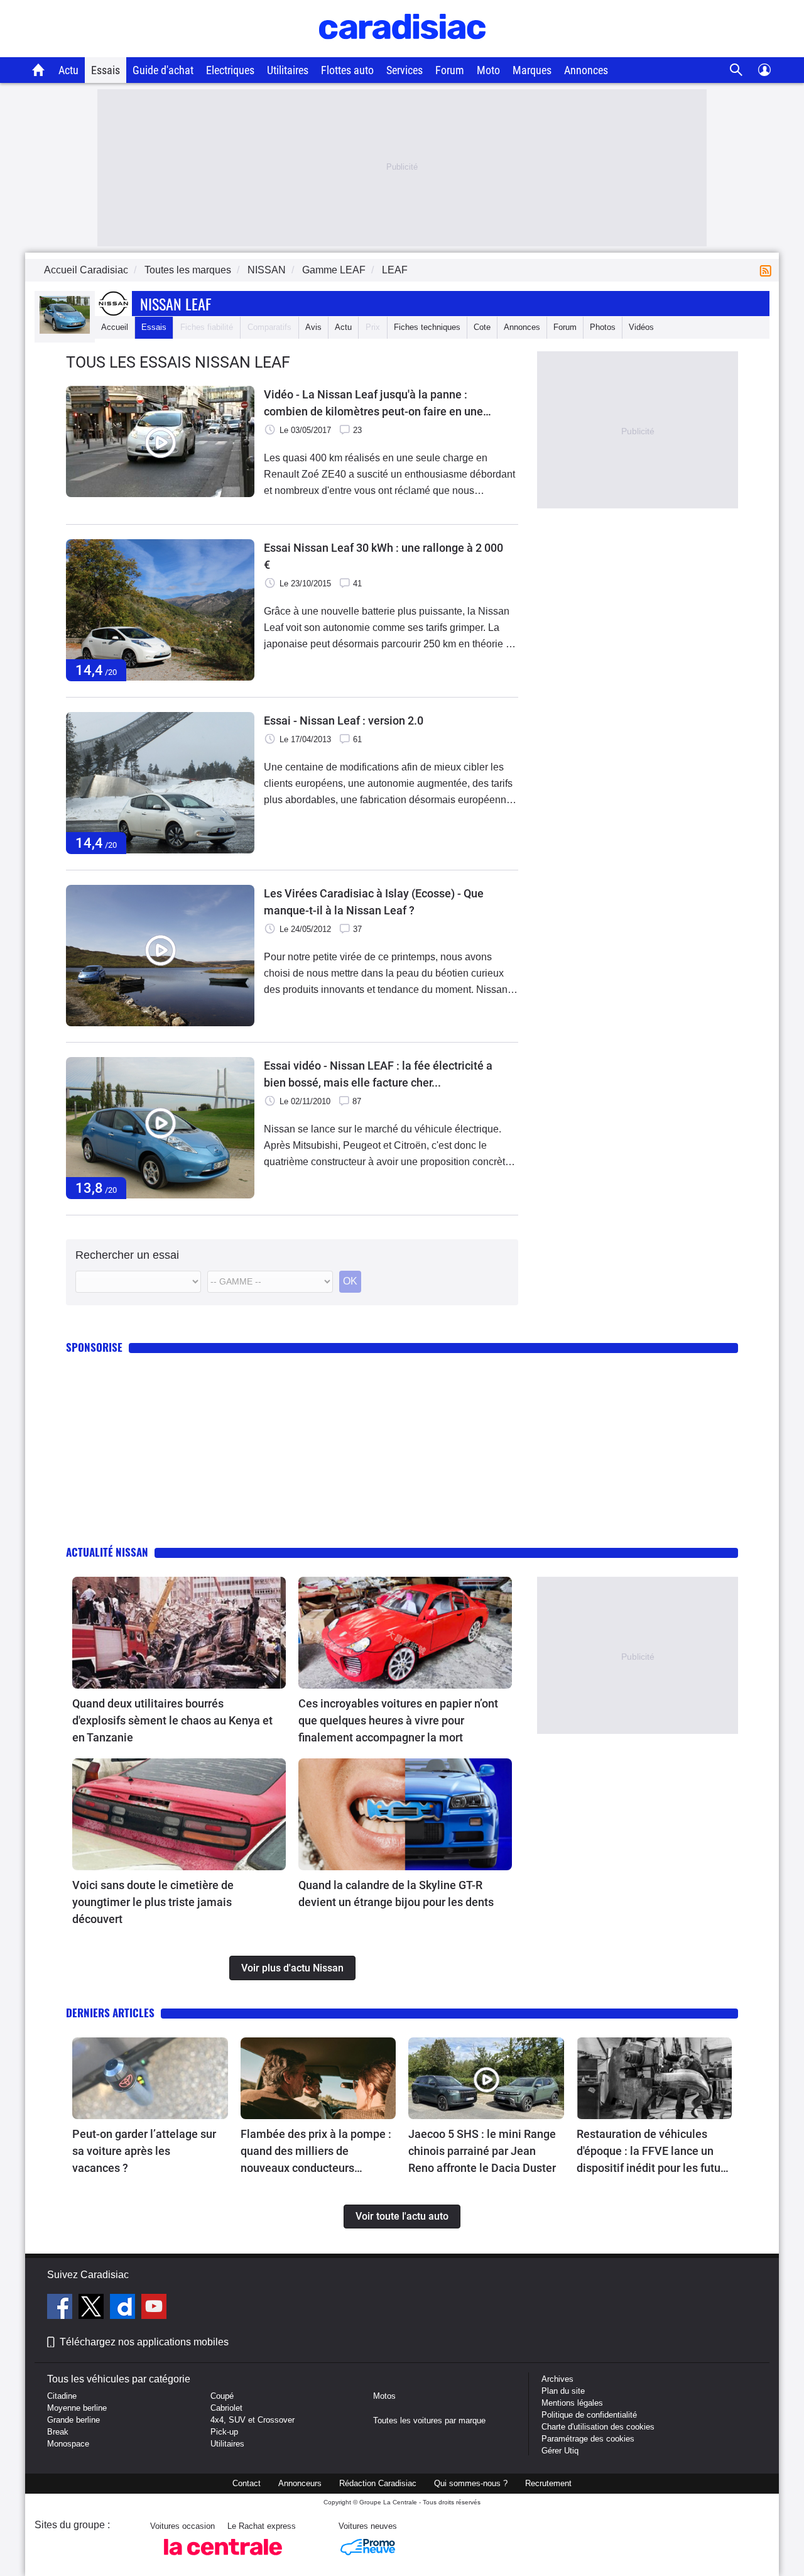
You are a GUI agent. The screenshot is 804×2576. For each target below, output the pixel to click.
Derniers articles (110, 2013)
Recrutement (548, 2483)
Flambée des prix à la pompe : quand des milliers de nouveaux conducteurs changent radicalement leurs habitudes (316, 2152)
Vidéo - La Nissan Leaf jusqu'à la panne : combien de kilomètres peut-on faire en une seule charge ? (373, 404)
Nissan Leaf (176, 304)
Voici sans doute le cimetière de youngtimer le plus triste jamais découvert (153, 1902)
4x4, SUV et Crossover (253, 2420)
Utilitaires (288, 70)
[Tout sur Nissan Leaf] (65, 331)
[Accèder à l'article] (179, 1633)
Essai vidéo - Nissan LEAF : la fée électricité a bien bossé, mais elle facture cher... (378, 1074)
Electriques (230, 70)
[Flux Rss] (768, 270)
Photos (603, 327)
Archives (557, 2379)
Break (58, 2432)
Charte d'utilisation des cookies (598, 2427)
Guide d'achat (163, 70)
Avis (313, 327)
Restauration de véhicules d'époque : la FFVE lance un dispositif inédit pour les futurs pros (653, 2152)
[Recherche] (736, 70)
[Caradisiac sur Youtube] (154, 2308)
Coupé (222, 2396)
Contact (247, 2483)
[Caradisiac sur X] (93, 2308)
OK (350, 1281)
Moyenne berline (77, 2408)
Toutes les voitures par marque (429, 2420)
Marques (532, 70)
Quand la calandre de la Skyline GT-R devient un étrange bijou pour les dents (396, 1894)
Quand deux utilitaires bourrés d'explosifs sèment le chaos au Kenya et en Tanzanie (172, 1720)
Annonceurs (300, 2483)
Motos (384, 2396)
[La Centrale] (223, 2559)
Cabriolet (226, 2408)
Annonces (586, 70)
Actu (68, 70)
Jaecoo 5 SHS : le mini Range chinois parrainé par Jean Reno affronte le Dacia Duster (482, 2151)
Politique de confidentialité (589, 2415)
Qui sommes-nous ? (471, 2483)
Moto (488, 70)
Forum (450, 70)
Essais (106, 70)
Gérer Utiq (560, 2451)
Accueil (115, 327)
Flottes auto (347, 70)
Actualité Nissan (107, 1552)
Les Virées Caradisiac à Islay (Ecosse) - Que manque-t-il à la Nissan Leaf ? (374, 902)
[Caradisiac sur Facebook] (61, 2308)
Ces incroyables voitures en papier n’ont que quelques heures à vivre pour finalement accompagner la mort (398, 1720)
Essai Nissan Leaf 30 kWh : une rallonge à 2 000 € (383, 556)
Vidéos (641, 327)
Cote (482, 327)
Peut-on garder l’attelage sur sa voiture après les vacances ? (144, 2151)
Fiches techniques (427, 327)
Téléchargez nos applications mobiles (144, 2342)
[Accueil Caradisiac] (39, 70)
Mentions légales (572, 2403)
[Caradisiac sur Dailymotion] (124, 2308)
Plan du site (563, 2391)
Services (405, 70)
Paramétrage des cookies (588, 2439)
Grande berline (73, 2420)
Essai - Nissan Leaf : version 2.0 (344, 721)
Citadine (62, 2396)
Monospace (68, 2444)
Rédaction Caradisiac (378, 2483)
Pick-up (224, 2432)
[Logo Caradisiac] (402, 51)
